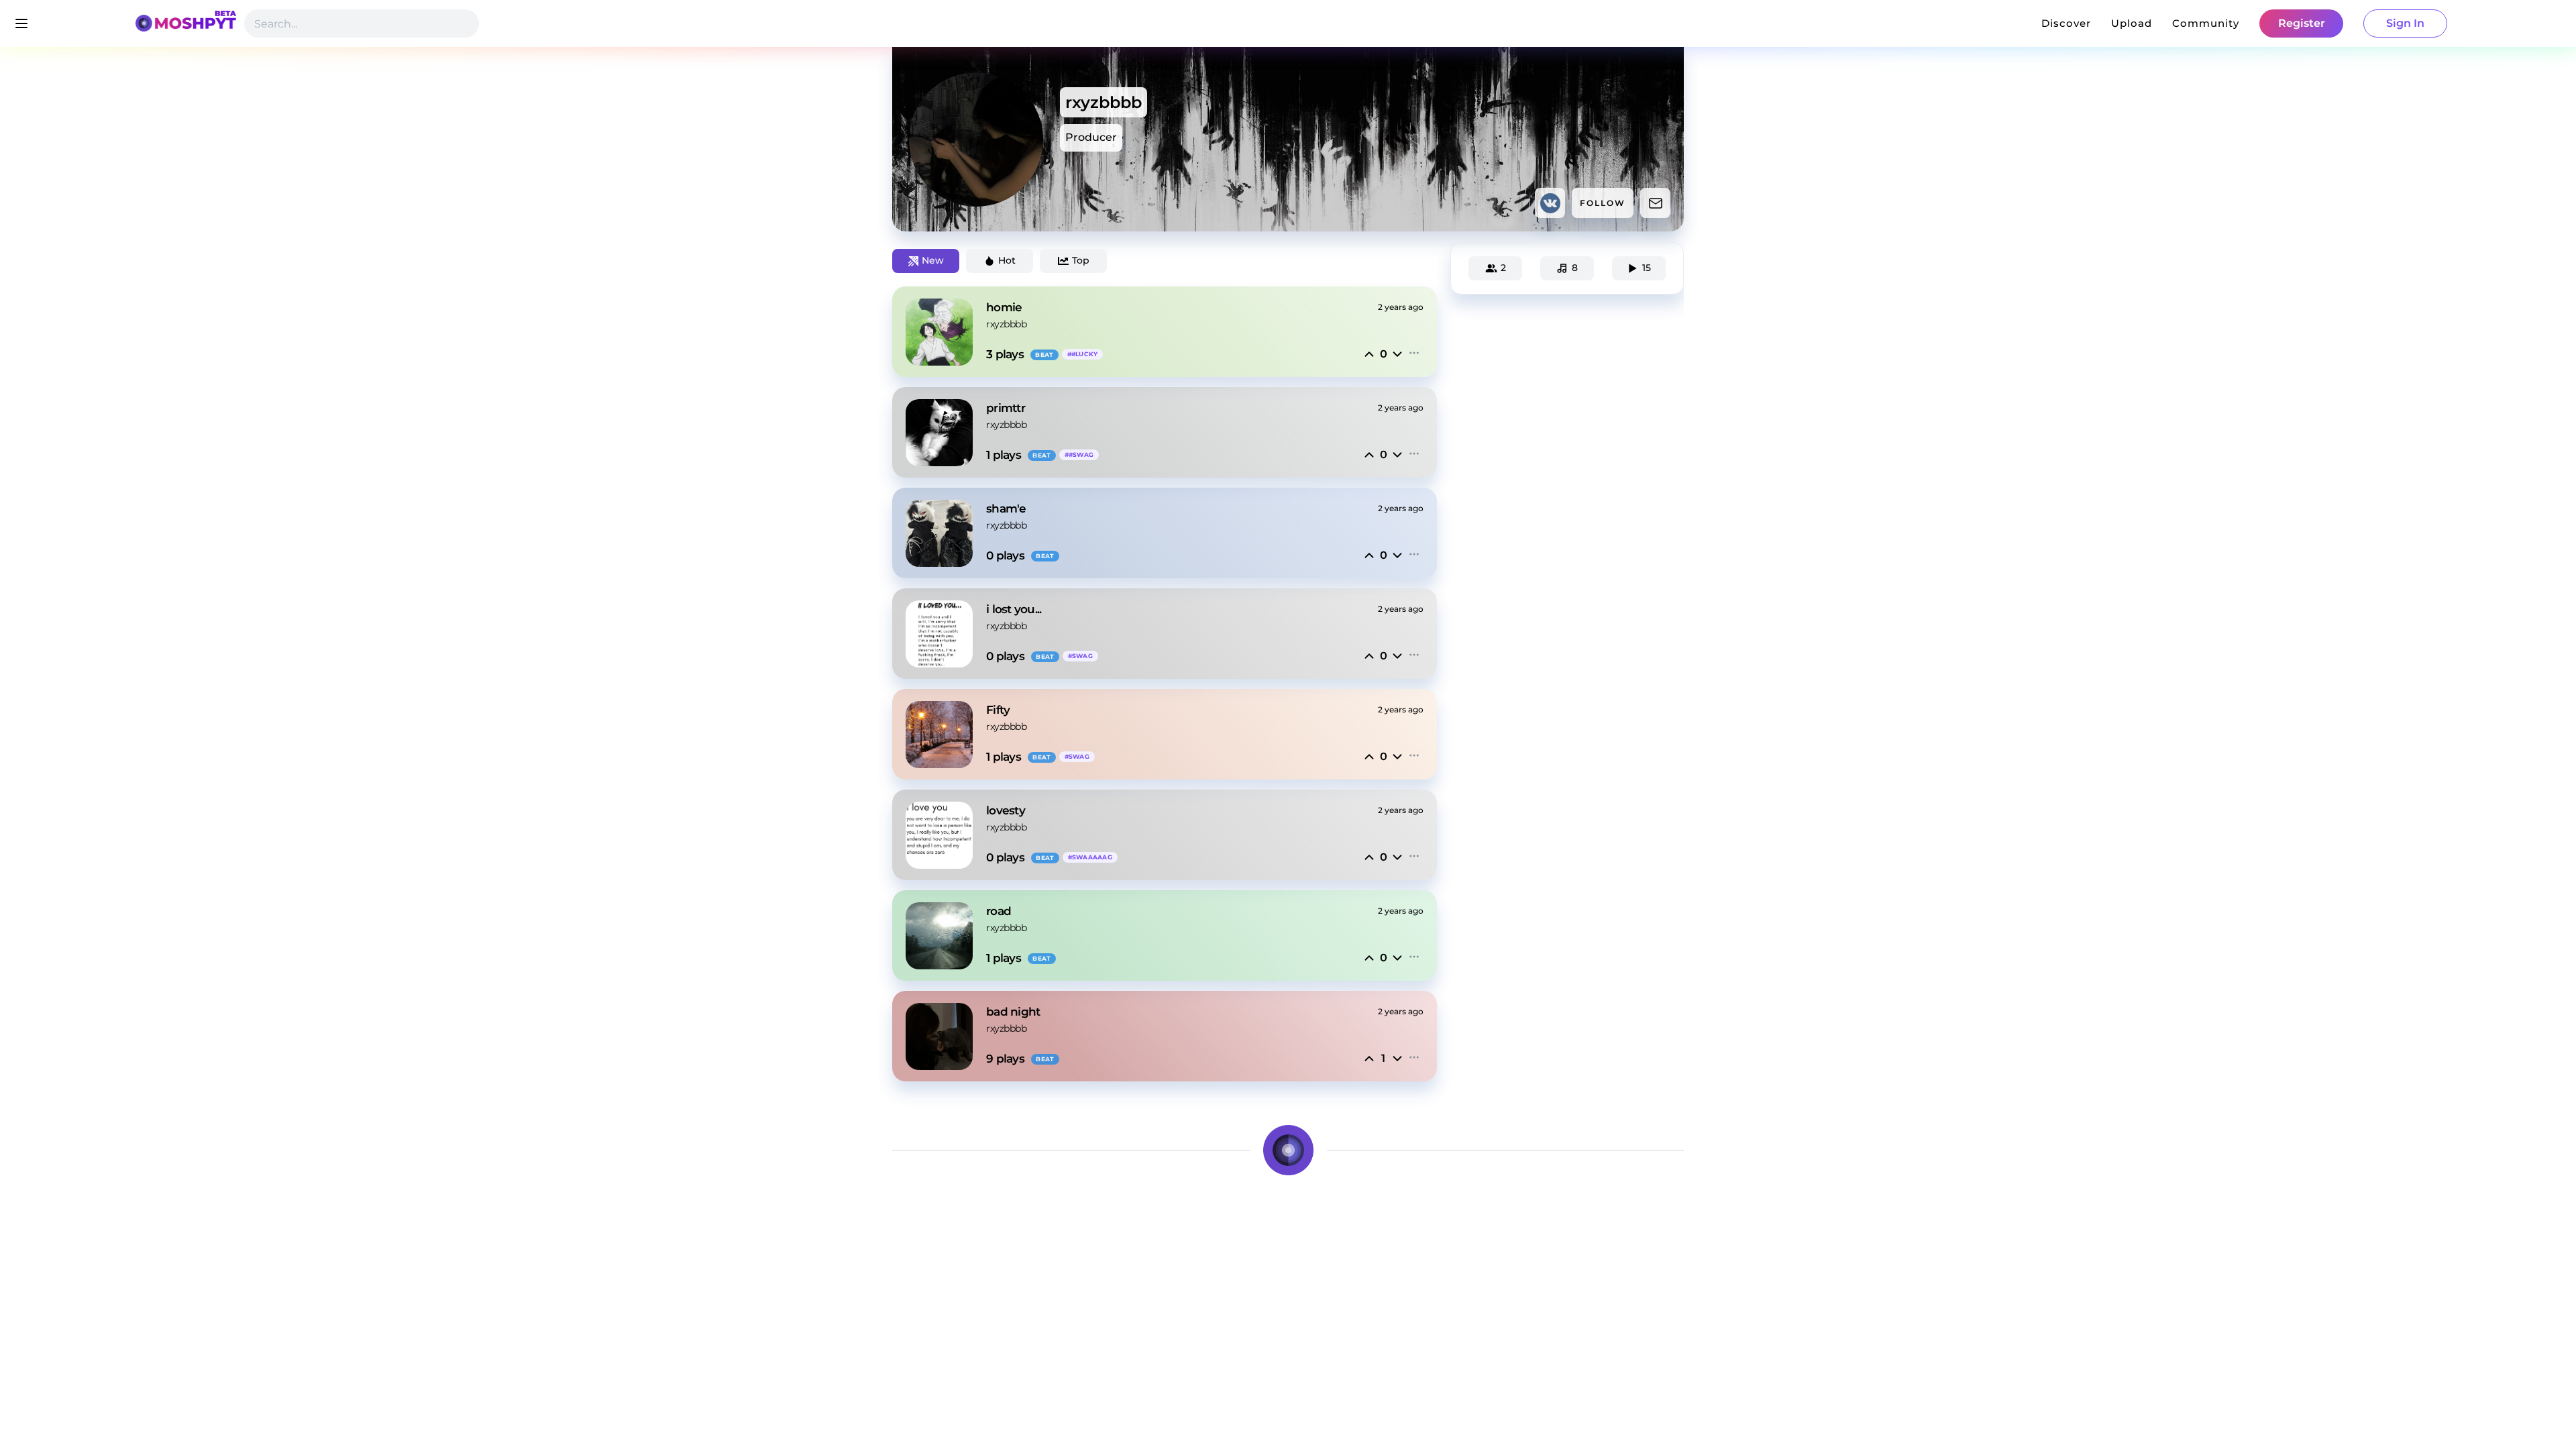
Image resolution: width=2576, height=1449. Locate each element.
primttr (1006, 408)
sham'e (1006, 508)
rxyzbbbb (1006, 324)
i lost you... (1014, 609)
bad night (1013, 1012)
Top (1081, 260)
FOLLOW (1603, 203)
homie (1004, 307)
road (999, 911)
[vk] (1550, 203)
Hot (1007, 260)
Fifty (998, 710)
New (933, 260)
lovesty (1006, 810)
